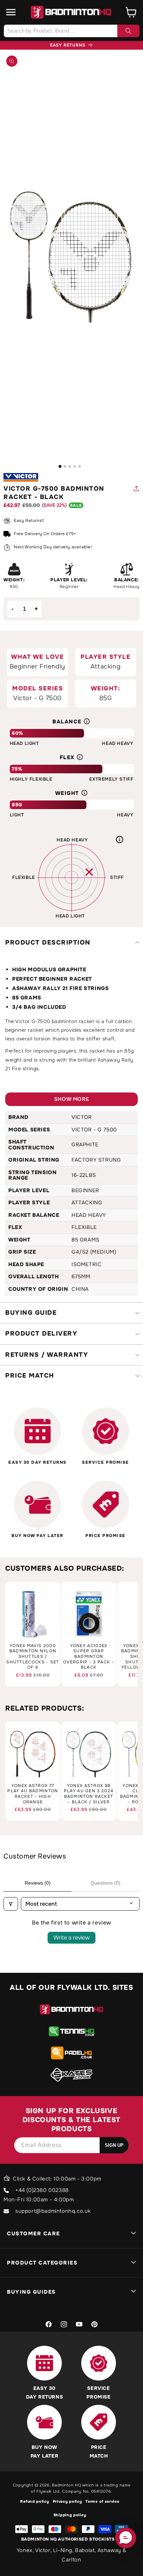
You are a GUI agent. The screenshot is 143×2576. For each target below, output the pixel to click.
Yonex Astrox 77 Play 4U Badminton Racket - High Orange (33, 1794)
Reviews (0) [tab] (38, 1883)
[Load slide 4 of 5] (75, 466)
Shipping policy (70, 2515)
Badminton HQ (66, 2485)
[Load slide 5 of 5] (79, 466)
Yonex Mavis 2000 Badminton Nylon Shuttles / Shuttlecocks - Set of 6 (33, 1657)
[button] (11, 12)
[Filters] (11, 1904)
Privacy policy (68, 2501)
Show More (71, 1099)
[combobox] (71, 31)
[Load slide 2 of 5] (65, 466)
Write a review (71, 1938)
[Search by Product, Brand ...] (128, 31)
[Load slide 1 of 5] (60, 466)
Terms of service (102, 2501)
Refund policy (35, 2501)
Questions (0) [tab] (106, 1883)
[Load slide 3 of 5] (70, 466)
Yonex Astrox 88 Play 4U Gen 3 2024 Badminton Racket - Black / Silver (89, 1794)
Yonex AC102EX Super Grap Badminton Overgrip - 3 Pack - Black (89, 1657)
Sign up (114, 2145)
